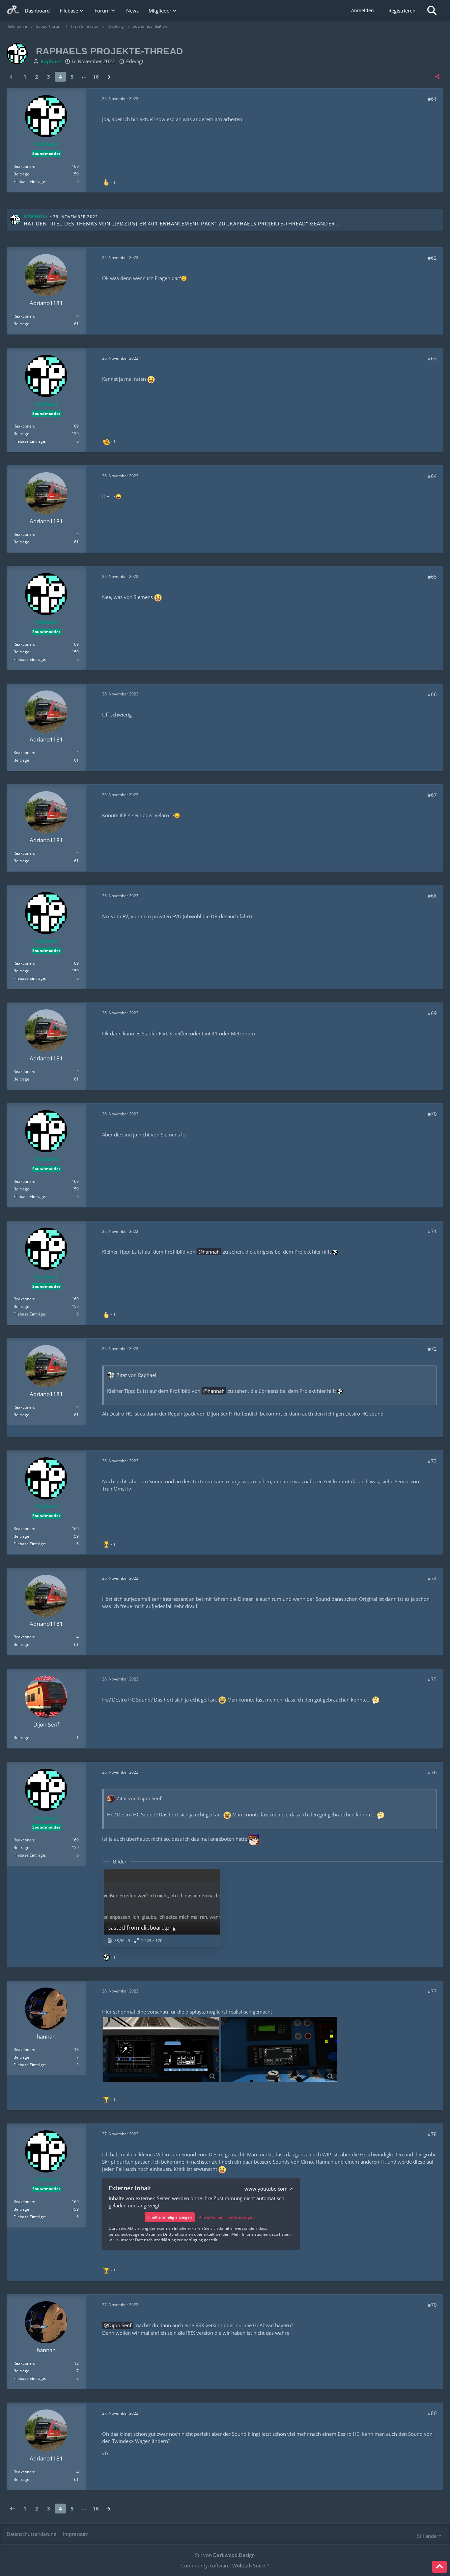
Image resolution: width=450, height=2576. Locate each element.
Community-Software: (225, 2565)
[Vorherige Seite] (13, 77)
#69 (432, 1013)
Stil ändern (429, 2536)
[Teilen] (437, 77)
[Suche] (432, 11)
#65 (432, 577)
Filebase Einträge (29, 182)
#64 (432, 476)
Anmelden (363, 10)
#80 (432, 2413)
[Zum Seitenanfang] (439, 2567)
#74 (432, 1578)
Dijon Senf (120, 2325)
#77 (432, 1991)
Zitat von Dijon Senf (139, 1798)
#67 (432, 795)
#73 (432, 1461)
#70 (432, 1114)
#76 (432, 1772)
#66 (432, 694)
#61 (432, 99)
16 (96, 77)
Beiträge (21, 174)
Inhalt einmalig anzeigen (170, 2217)
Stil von (225, 2555)
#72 (432, 1349)
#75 (432, 1679)
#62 (432, 258)
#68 (432, 896)
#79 (432, 2305)
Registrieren (402, 11)
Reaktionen (24, 166)
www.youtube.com (266, 2189)
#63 (432, 358)
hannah (211, 1252)
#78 (432, 2134)
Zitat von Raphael (136, 1375)
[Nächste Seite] (108, 77)
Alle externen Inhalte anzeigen (227, 2217)
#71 (432, 1231)
